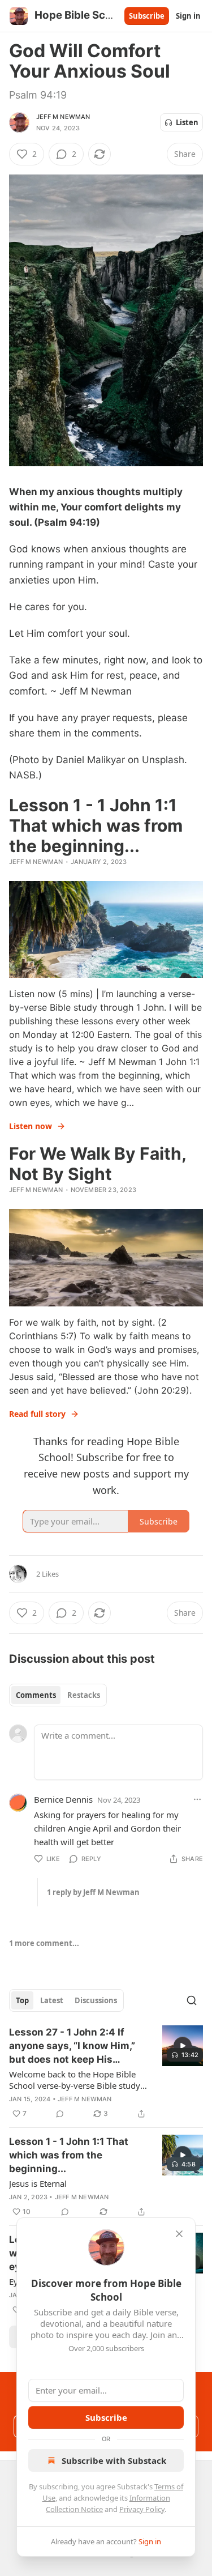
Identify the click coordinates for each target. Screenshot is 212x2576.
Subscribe (147, 16)
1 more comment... (44, 1943)
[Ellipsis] (197, 1799)
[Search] (192, 2000)
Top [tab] (22, 2000)
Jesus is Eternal (38, 2183)
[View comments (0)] (60, 2114)
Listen (187, 122)
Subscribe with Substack (114, 2460)
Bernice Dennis (63, 1799)
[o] (183, 2046)
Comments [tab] (36, 1695)
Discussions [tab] (96, 2000)
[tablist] (58, 1695)
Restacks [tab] (84, 1695)
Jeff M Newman (63, 117)
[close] (179, 2234)
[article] (106, 2073)
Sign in (188, 16)
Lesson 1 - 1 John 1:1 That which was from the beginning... (69, 2155)
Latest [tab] (52, 2000)
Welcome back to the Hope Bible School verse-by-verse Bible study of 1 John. (75, 2080)
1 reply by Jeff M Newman (93, 1892)
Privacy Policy (142, 2509)
